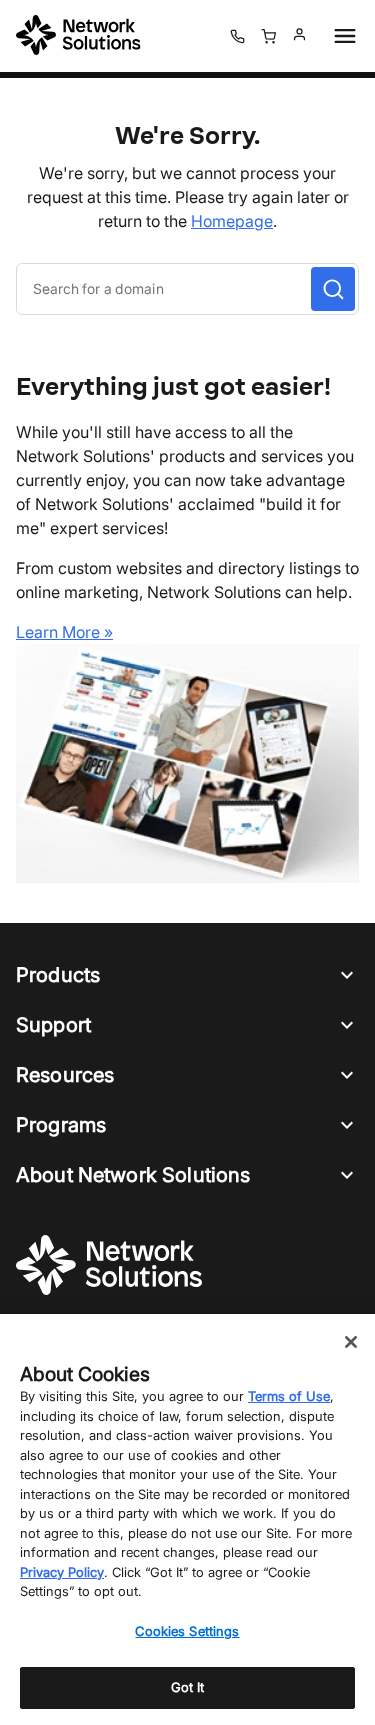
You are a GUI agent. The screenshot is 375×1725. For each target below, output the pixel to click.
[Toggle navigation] (341, 36)
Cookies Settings (187, 1631)
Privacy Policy (62, 1572)
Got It (188, 1687)
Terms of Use (289, 1396)
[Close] (351, 1342)
